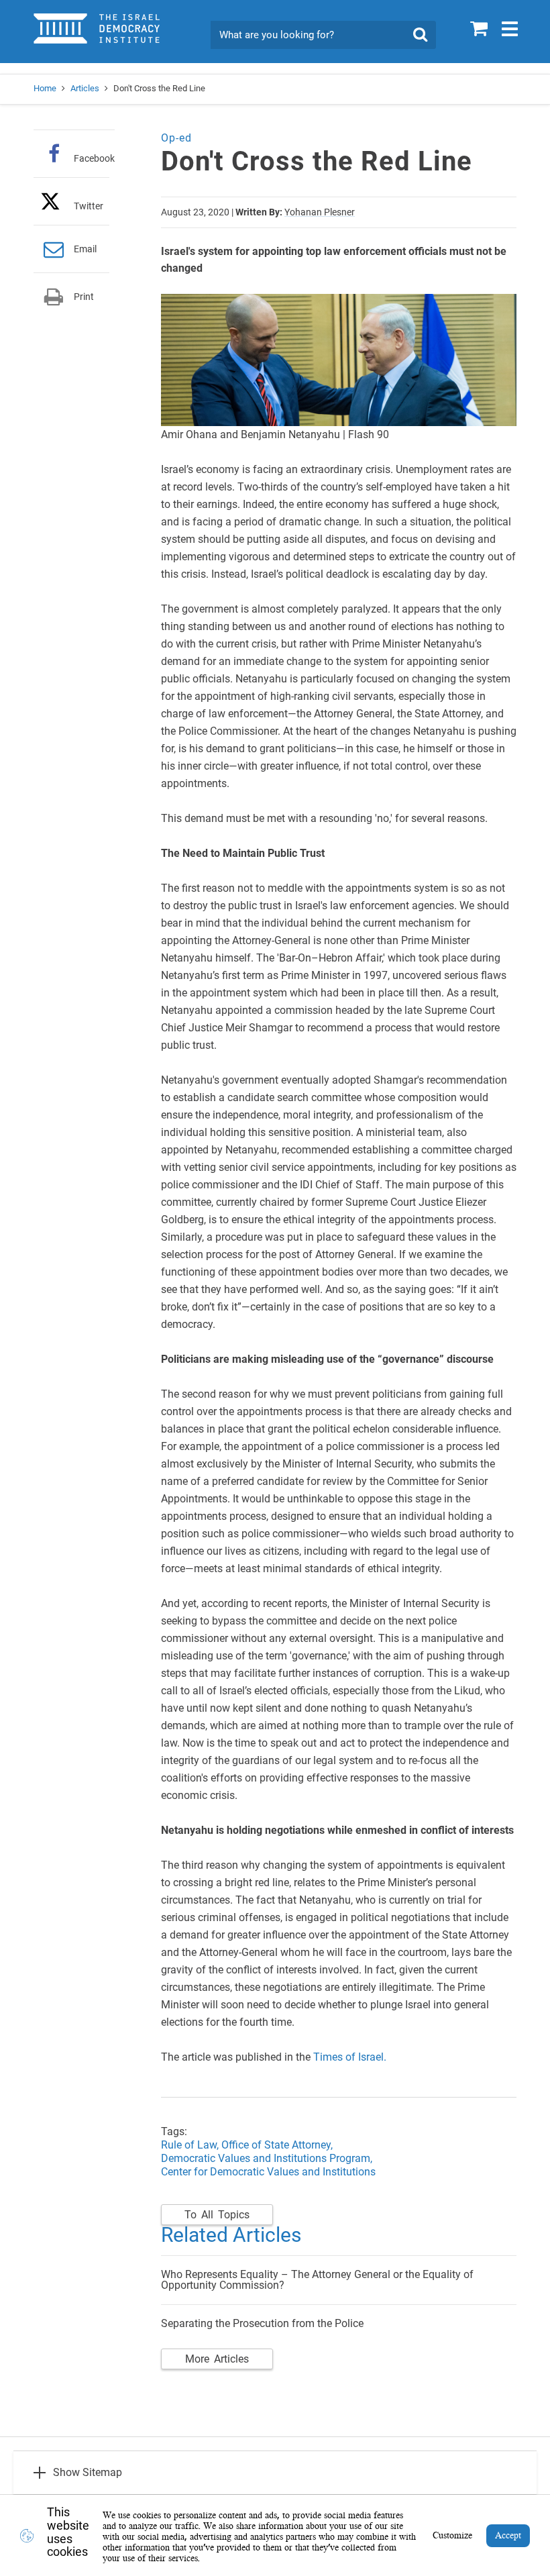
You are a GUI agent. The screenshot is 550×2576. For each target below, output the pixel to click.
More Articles (217, 2359)
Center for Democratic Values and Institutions (268, 2172)
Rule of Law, (190, 2145)
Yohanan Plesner (320, 212)
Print (84, 297)
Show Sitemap (88, 2472)
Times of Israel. (350, 2057)
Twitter (89, 206)
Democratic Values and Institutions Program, (267, 2158)
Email (85, 249)
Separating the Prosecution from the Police (262, 2323)
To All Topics (217, 2215)
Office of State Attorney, (277, 2145)
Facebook (94, 158)
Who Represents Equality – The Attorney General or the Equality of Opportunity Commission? (317, 2280)
